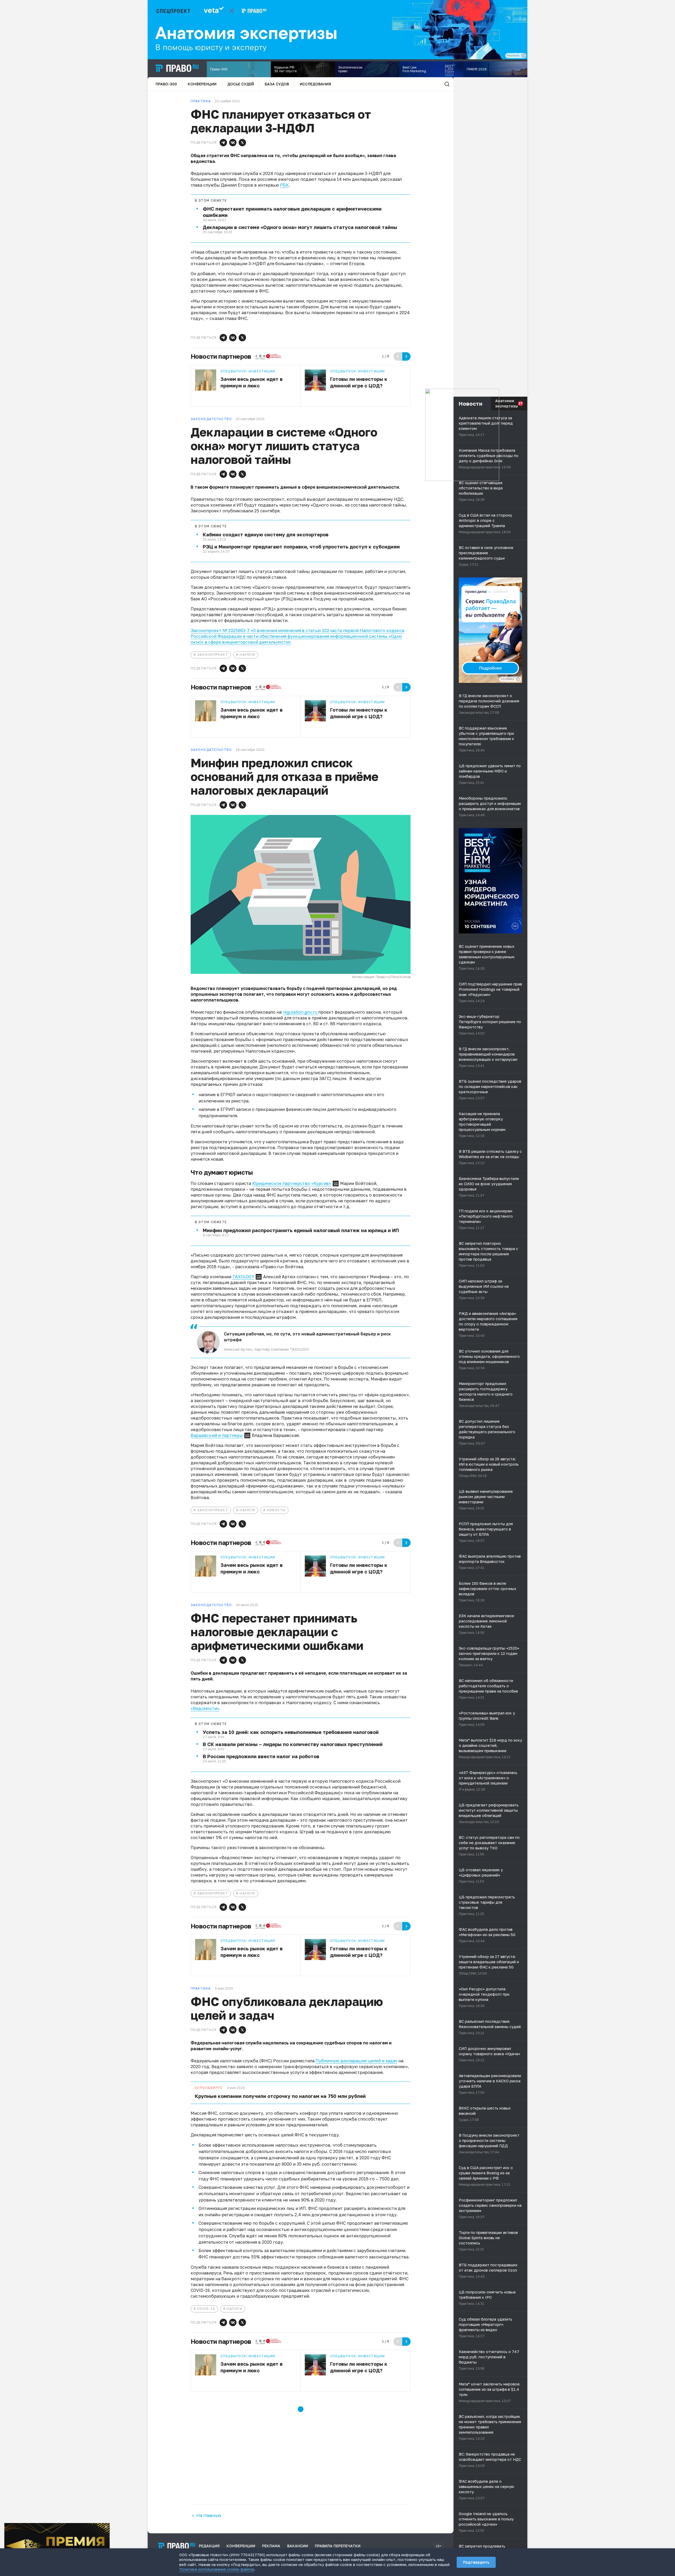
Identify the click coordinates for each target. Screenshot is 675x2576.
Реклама (271, 2546)
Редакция (209, 2546)
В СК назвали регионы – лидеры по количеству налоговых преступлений (293, 1744)
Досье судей (241, 84)
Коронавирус (209, 2088)
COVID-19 (206, 2309)
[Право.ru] (177, 2546)
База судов (277, 84)
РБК (284, 185)
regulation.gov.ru (300, 1012)
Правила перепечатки (338, 2546)
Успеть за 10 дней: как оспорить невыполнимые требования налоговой (291, 1732)
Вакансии (298, 2546)
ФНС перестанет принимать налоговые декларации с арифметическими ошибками (292, 212)
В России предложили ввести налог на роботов (261, 1756)
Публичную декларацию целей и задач (356, 2061)
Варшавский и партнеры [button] (217, 1435)
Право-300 (166, 84)
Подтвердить (476, 2562)
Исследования (315, 84)
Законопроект (213, 655)
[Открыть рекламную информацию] (518, 679)
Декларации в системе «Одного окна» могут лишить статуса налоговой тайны (300, 227)
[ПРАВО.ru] (177, 68)
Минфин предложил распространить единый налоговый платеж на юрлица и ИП (301, 1230)
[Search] (447, 84)
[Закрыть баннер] (106, 2527)
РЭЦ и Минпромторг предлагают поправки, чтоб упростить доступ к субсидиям (301, 547)
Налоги (247, 655)
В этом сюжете (211, 201)
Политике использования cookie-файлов (217, 2569)
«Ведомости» (205, 1708)
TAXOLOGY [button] (243, 1277)
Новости (276, 1510)
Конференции (202, 84)
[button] (223, 143)
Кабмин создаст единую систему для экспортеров (266, 534)
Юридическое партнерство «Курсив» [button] (292, 1183)
